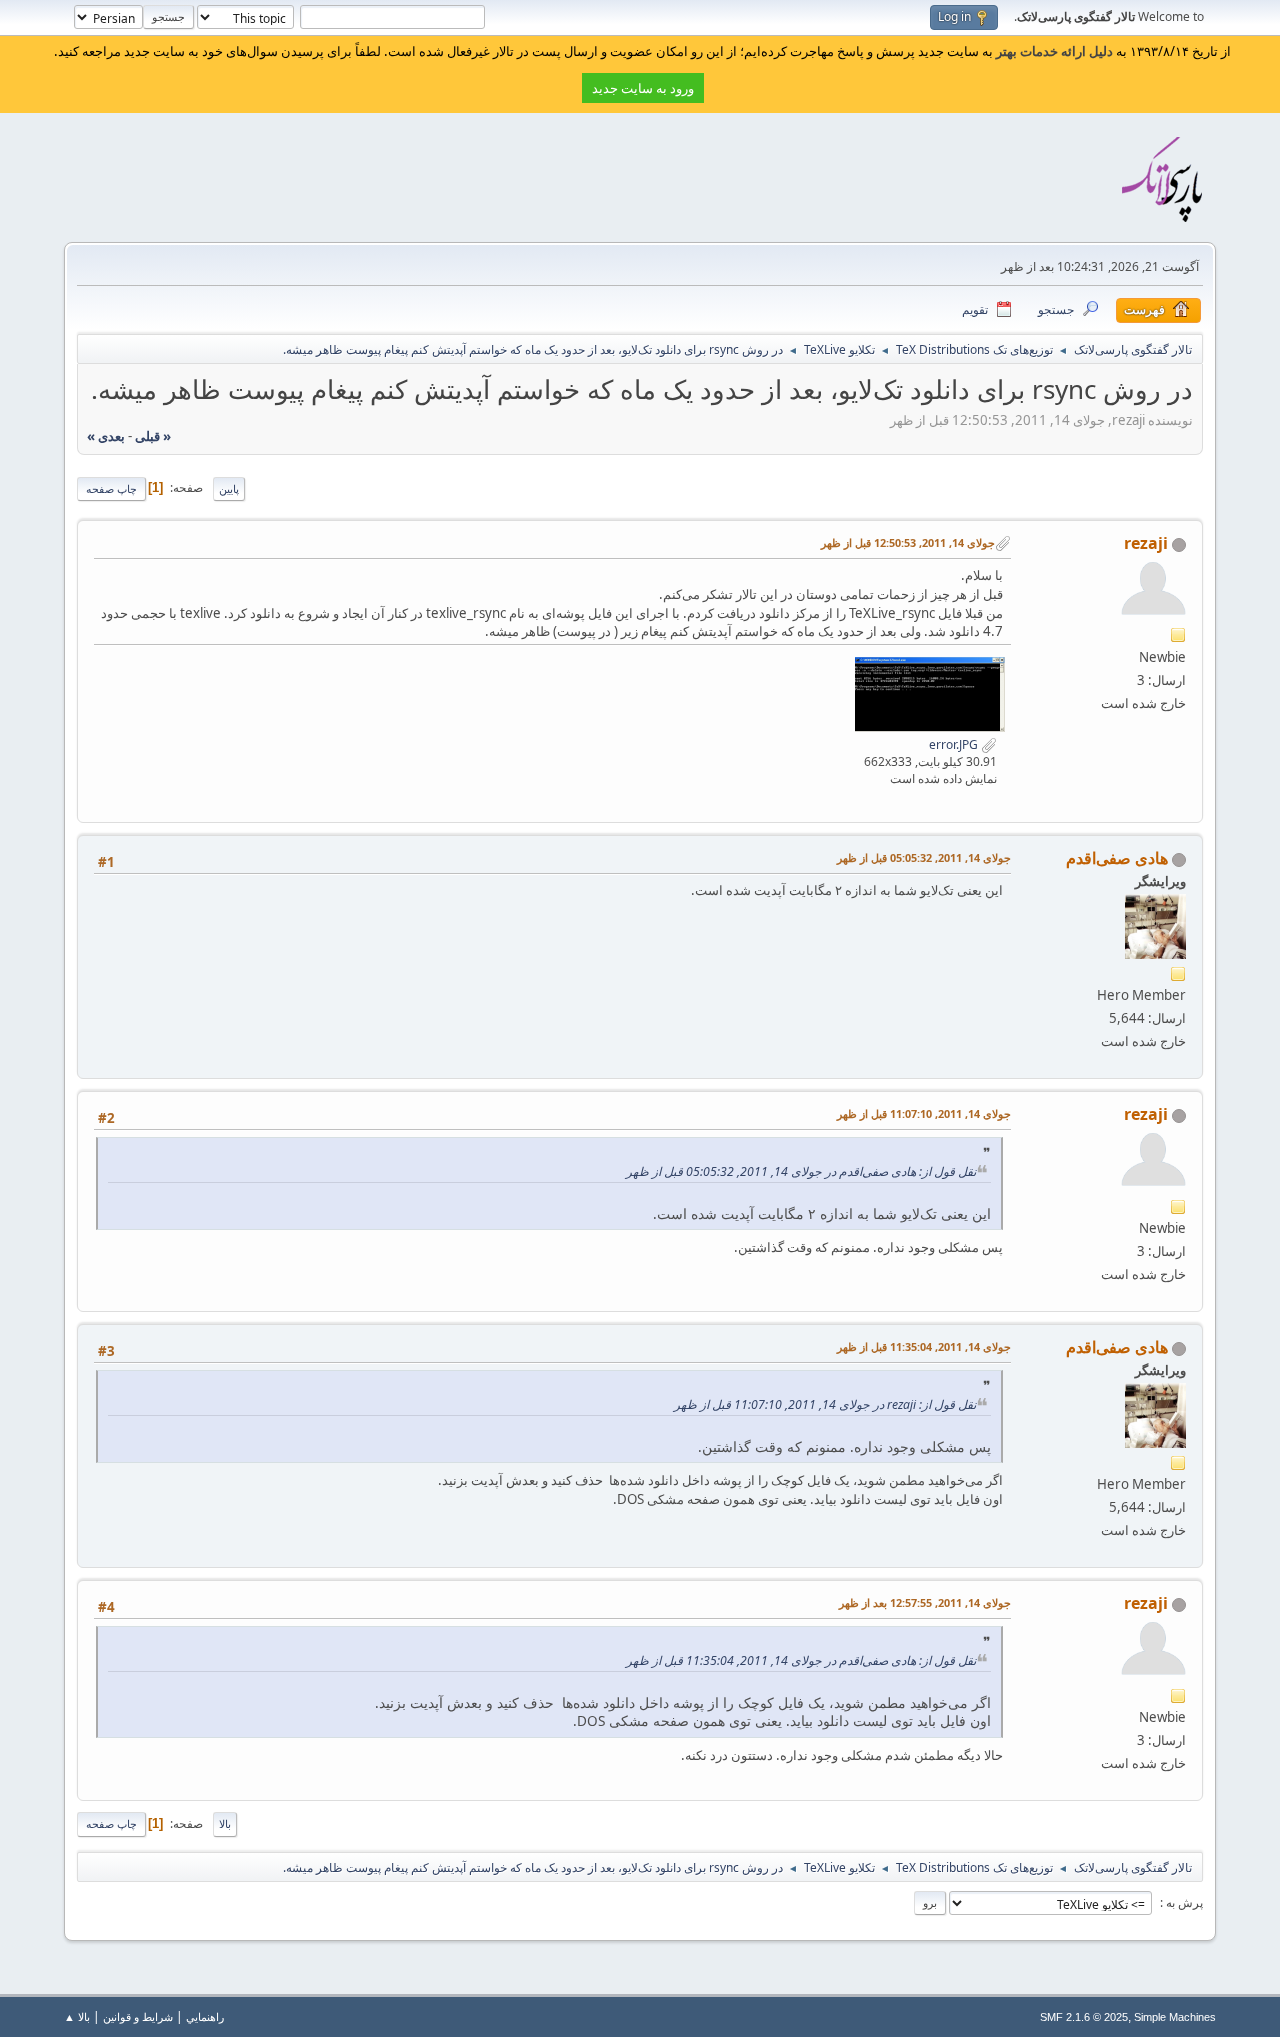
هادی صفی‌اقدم (1117, 858)
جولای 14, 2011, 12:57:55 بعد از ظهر (925, 1602)
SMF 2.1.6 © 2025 (1084, 2017)
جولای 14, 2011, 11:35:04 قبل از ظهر (924, 1346)
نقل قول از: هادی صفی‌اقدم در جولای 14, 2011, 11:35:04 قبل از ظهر (801, 1660)
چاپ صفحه (111, 488)
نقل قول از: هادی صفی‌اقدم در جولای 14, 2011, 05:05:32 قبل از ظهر (801, 1171)
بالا (225, 1823)
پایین (229, 488)
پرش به (1183, 1902)
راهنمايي (205, 2016)
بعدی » (106, 436)
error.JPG (955, 744)
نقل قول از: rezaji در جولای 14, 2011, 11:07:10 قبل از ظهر (825, 1404)
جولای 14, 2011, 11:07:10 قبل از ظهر (924, 1113)
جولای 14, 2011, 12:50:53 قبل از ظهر (908, 542)
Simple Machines (1175, 2017)
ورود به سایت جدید (643, 88)
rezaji (1146, 543)
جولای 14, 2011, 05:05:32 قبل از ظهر (924, 857)
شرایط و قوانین (138, 2016)
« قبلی (153, 436)
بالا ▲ (77, 2016)
